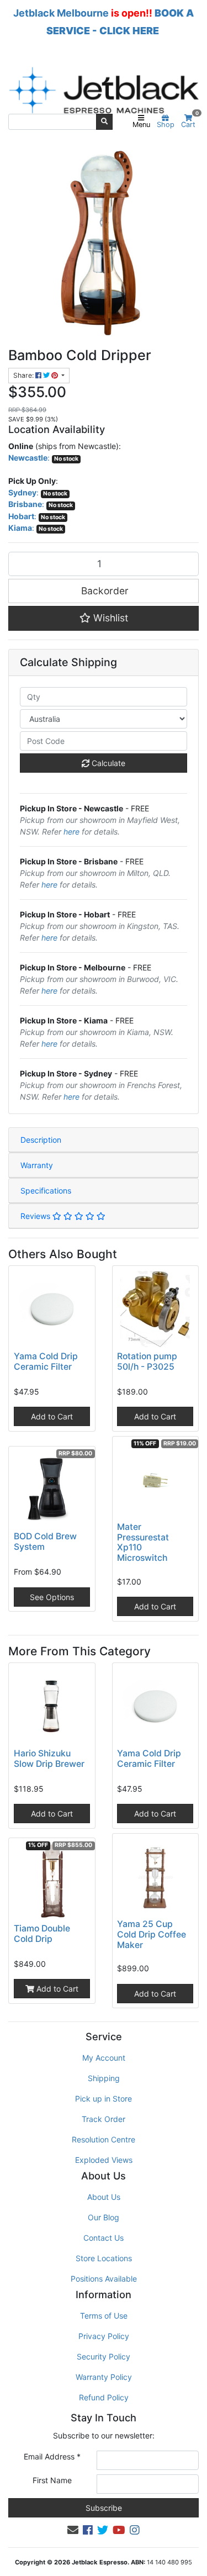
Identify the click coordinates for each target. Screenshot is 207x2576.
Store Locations (104, 2258)
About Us (104, 2197)
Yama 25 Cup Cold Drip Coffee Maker (152, 1934)
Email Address (52, 2456)
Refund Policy (104, 2397)
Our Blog (104, 2217)
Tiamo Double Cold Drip (42, 1934)
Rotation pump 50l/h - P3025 (147, 1361)
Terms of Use (104, 2316)
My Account (104, 2058)
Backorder (104, 591)
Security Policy (104, 2356)
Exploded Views (104, 2160)
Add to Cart (52, 1416)
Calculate (107, 763)
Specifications (46, 1191)
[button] (104, 618)
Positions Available (104, 2279)
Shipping (104, 2078)
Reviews (36, 1216)
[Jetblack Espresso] (104, 90)
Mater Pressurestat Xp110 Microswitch (143, 1543)
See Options (52, 1597)
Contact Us (104, 2238)
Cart (190, 122)
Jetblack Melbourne (61, 13)
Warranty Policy (104, 2377)
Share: (24, 375)
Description (41, 1140)
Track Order (104, 2119)
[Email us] (73, 2530)
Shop (166, 125)
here (71, 832)
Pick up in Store (104, 2099)
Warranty (37, 1165)
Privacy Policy (104, 2336)
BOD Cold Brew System (45, 1542)
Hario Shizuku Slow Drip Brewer (49, 1759)
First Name (52, 2480)
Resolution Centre (104, 2139)
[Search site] (104, 122)
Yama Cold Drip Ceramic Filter (46, 1361)
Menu (141, 125)
